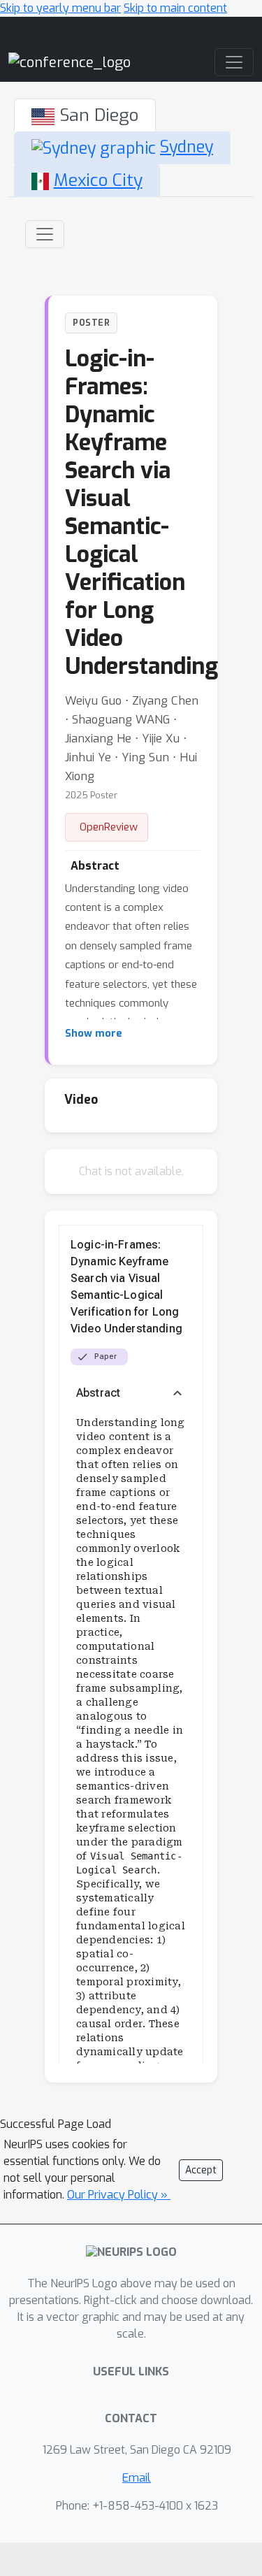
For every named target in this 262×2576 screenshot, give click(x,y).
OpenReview (109, 827)
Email (137, 2478)
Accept (201, 2170)
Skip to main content (175, 8)
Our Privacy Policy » (119, 2195)
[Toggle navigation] (45, 234)
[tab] (85, 115)
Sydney (187, 147)
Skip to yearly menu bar (60, 8)
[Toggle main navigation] (234, 62)
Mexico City (98, 180)
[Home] (70, 62)
